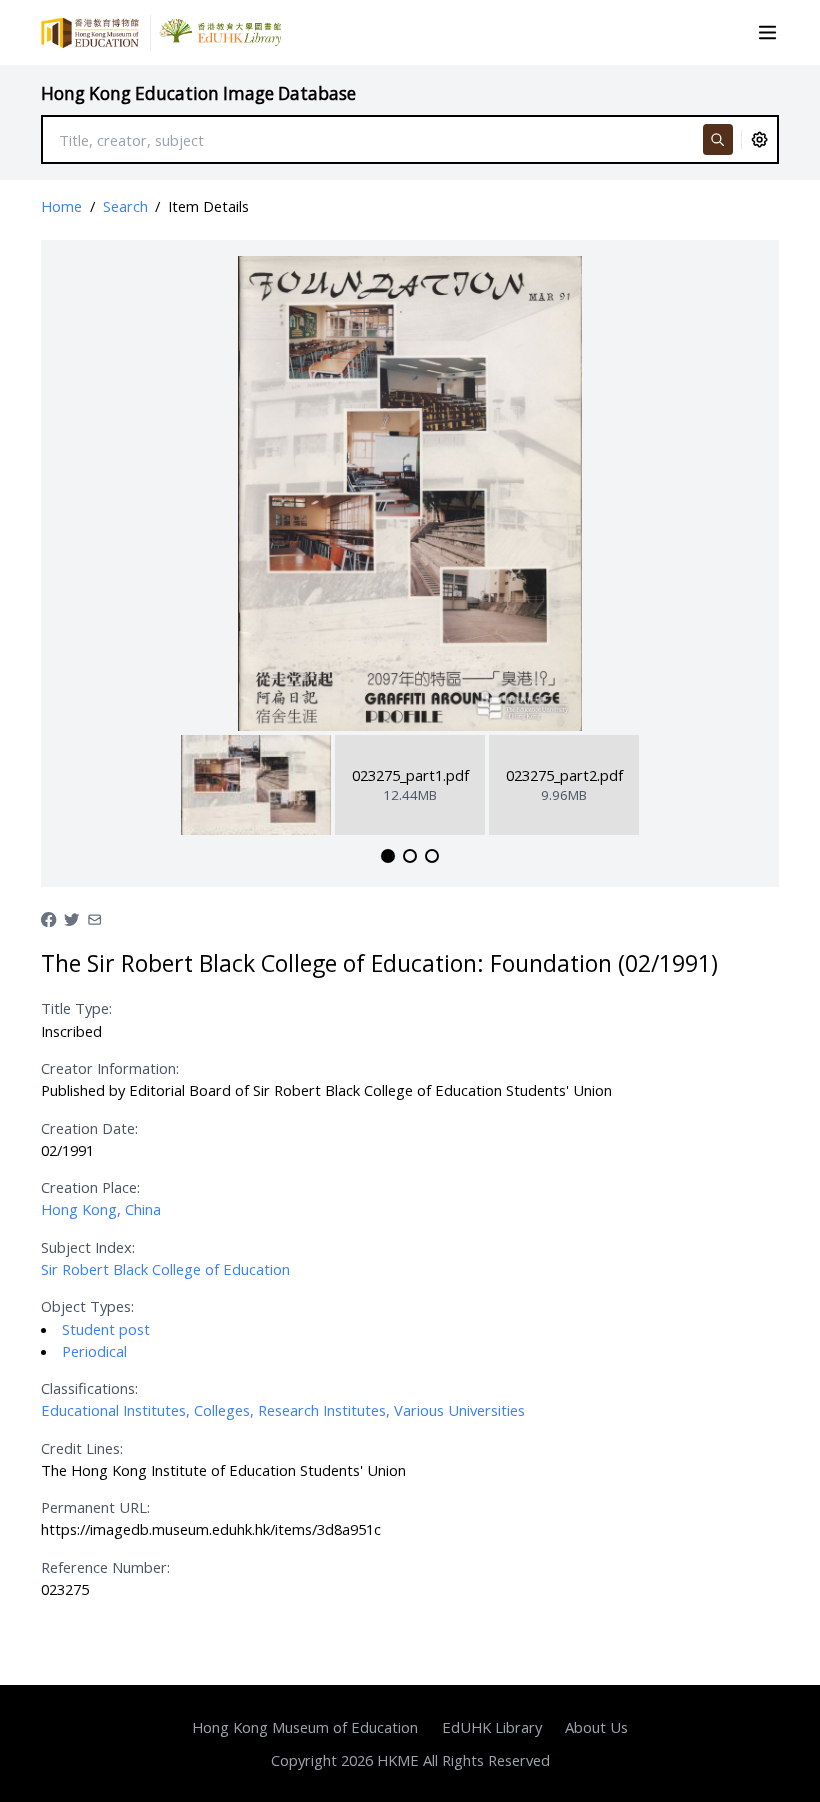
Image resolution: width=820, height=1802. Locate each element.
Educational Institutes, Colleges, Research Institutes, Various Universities (283, 1410)
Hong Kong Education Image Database (198, 93)
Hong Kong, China (101, 1209)
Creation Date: (89, 1128)
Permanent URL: (95, 1507)
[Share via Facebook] (48, 917)
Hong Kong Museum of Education (305, 1727)
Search (125, 206)
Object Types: (87, 1306)
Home (61, 206)
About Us (596, 1727)
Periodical (94, 1351)
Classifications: (89, 1388)
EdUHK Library (492, 1727)
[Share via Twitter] (71, 917)
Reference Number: (105, 1567)
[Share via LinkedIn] (94, 917)
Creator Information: (110, 1068)
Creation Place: (90, 1187)
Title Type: (76, 1008)
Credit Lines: (82, 1448)
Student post (106, 1329)
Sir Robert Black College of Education (165, 1269)
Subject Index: (88, 1247)
